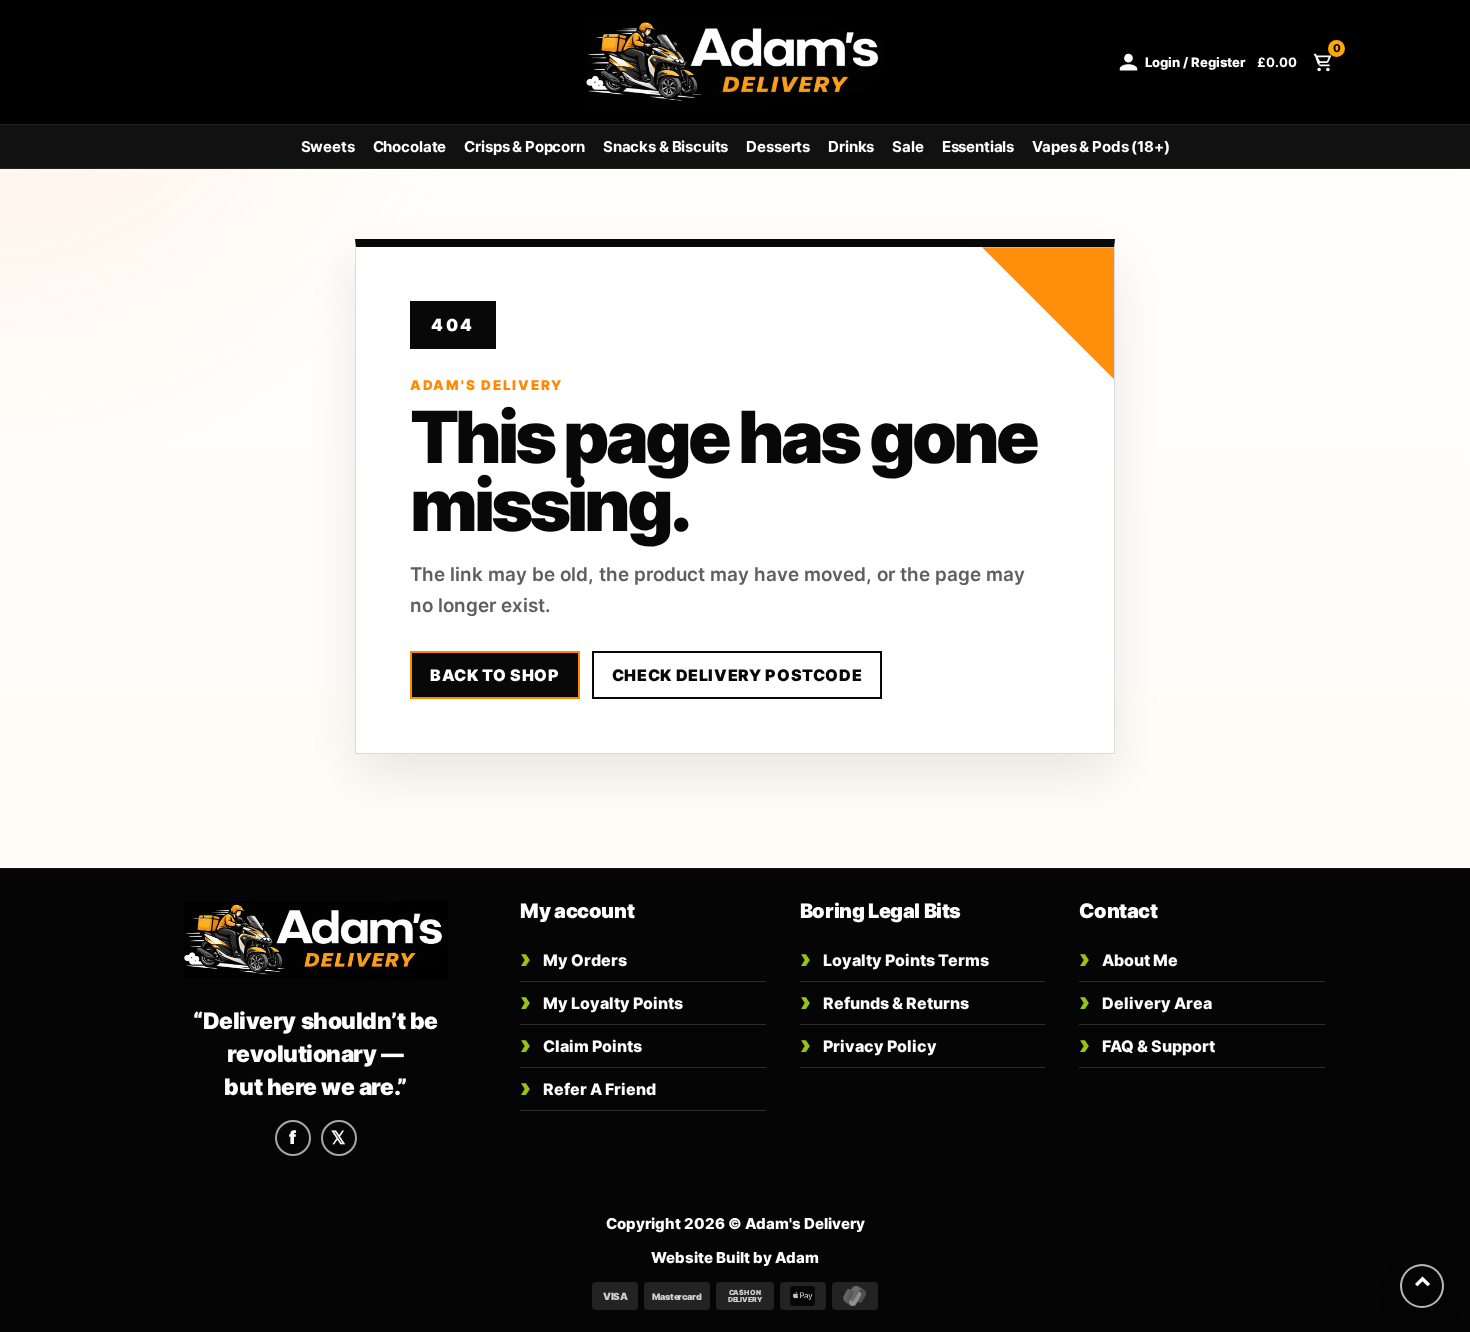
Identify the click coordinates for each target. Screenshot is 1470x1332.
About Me (1128, 958)
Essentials (978, 146)
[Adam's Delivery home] (315, 940)
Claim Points (581, 1044)
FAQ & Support (1147, 1044)
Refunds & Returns (884, 1001)
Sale (907, 146)
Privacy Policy (868, 1044)
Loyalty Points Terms (894, 958)
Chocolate (410, 146)
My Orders (573, 958)
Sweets (328, 146)
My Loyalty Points (601, 1001)
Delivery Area (1145, 1001)
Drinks (851, 146)
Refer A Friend (588, 1087)
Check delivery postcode (737, 675)
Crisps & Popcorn (524, 146)
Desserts (778, 146)
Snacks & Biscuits (665, 146)
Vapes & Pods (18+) (1100, 146)
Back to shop (495, 675)
